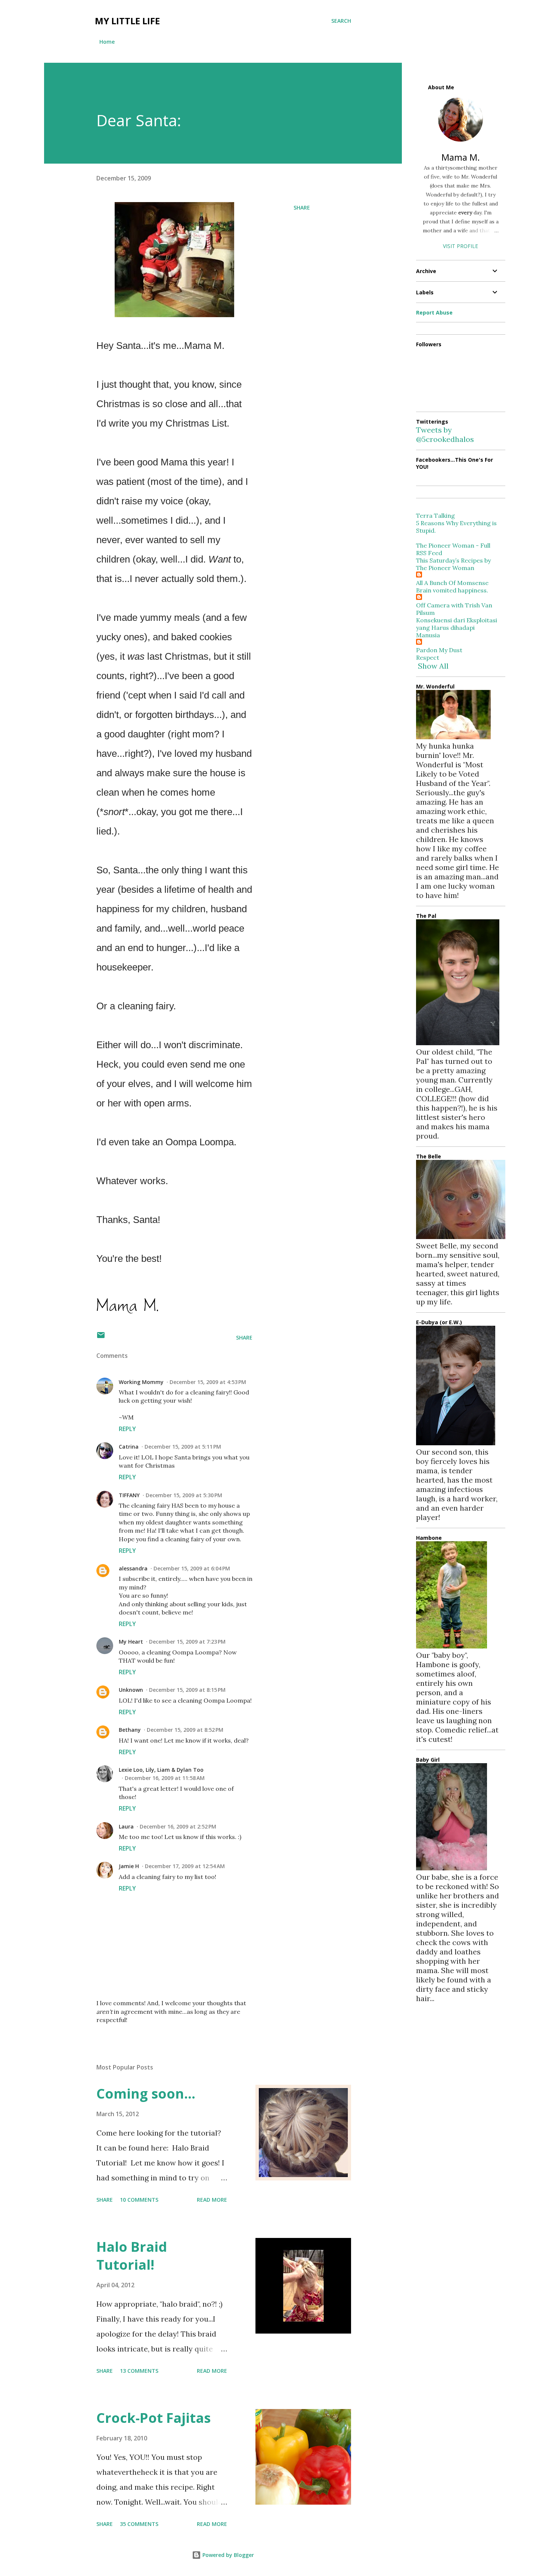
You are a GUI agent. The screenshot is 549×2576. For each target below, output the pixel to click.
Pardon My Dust (439, 650)
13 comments (139, 2371)
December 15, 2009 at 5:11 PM (183, 1447)
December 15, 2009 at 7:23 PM (187, 1642)
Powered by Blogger (227, 2555)
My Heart (131, 1642)
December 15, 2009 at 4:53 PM (208, 1382)
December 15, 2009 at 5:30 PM (184, 1495)
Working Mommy (141, 1382)
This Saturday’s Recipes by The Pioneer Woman (453, 564)
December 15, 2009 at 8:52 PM (185, 1730)
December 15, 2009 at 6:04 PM (192, 1568)
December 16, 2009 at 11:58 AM (165, 1778)
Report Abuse (434, 312)
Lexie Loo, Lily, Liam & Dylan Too (161, 1770)
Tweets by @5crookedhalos (445, 434)
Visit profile (460, 246)
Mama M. (461, 157)
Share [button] (302, 208)
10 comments (139, 2200)
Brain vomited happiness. (452, 590)
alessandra (133, 1568)
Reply (127, 1429)
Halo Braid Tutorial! (132, 2256)
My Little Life (127, 21)
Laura (126, 1826)
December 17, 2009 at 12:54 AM (185, 1866)
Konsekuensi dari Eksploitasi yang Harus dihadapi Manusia (457, 628)
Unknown (131, 1690)
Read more (212, 2200)
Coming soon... (146, 2094)
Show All (433, 666)
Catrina (129, 1447)
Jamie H (129, 1866)
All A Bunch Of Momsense (452, 583)
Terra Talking (435, 515)
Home (107, 42)
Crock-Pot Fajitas (153, 2418)
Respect (428, 657)
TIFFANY (129, 1495)
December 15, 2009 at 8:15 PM (187, 1690)
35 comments (139, 2524)
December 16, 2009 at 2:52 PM (178, 1826)
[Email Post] (101, 1337)
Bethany (130, 1730)
